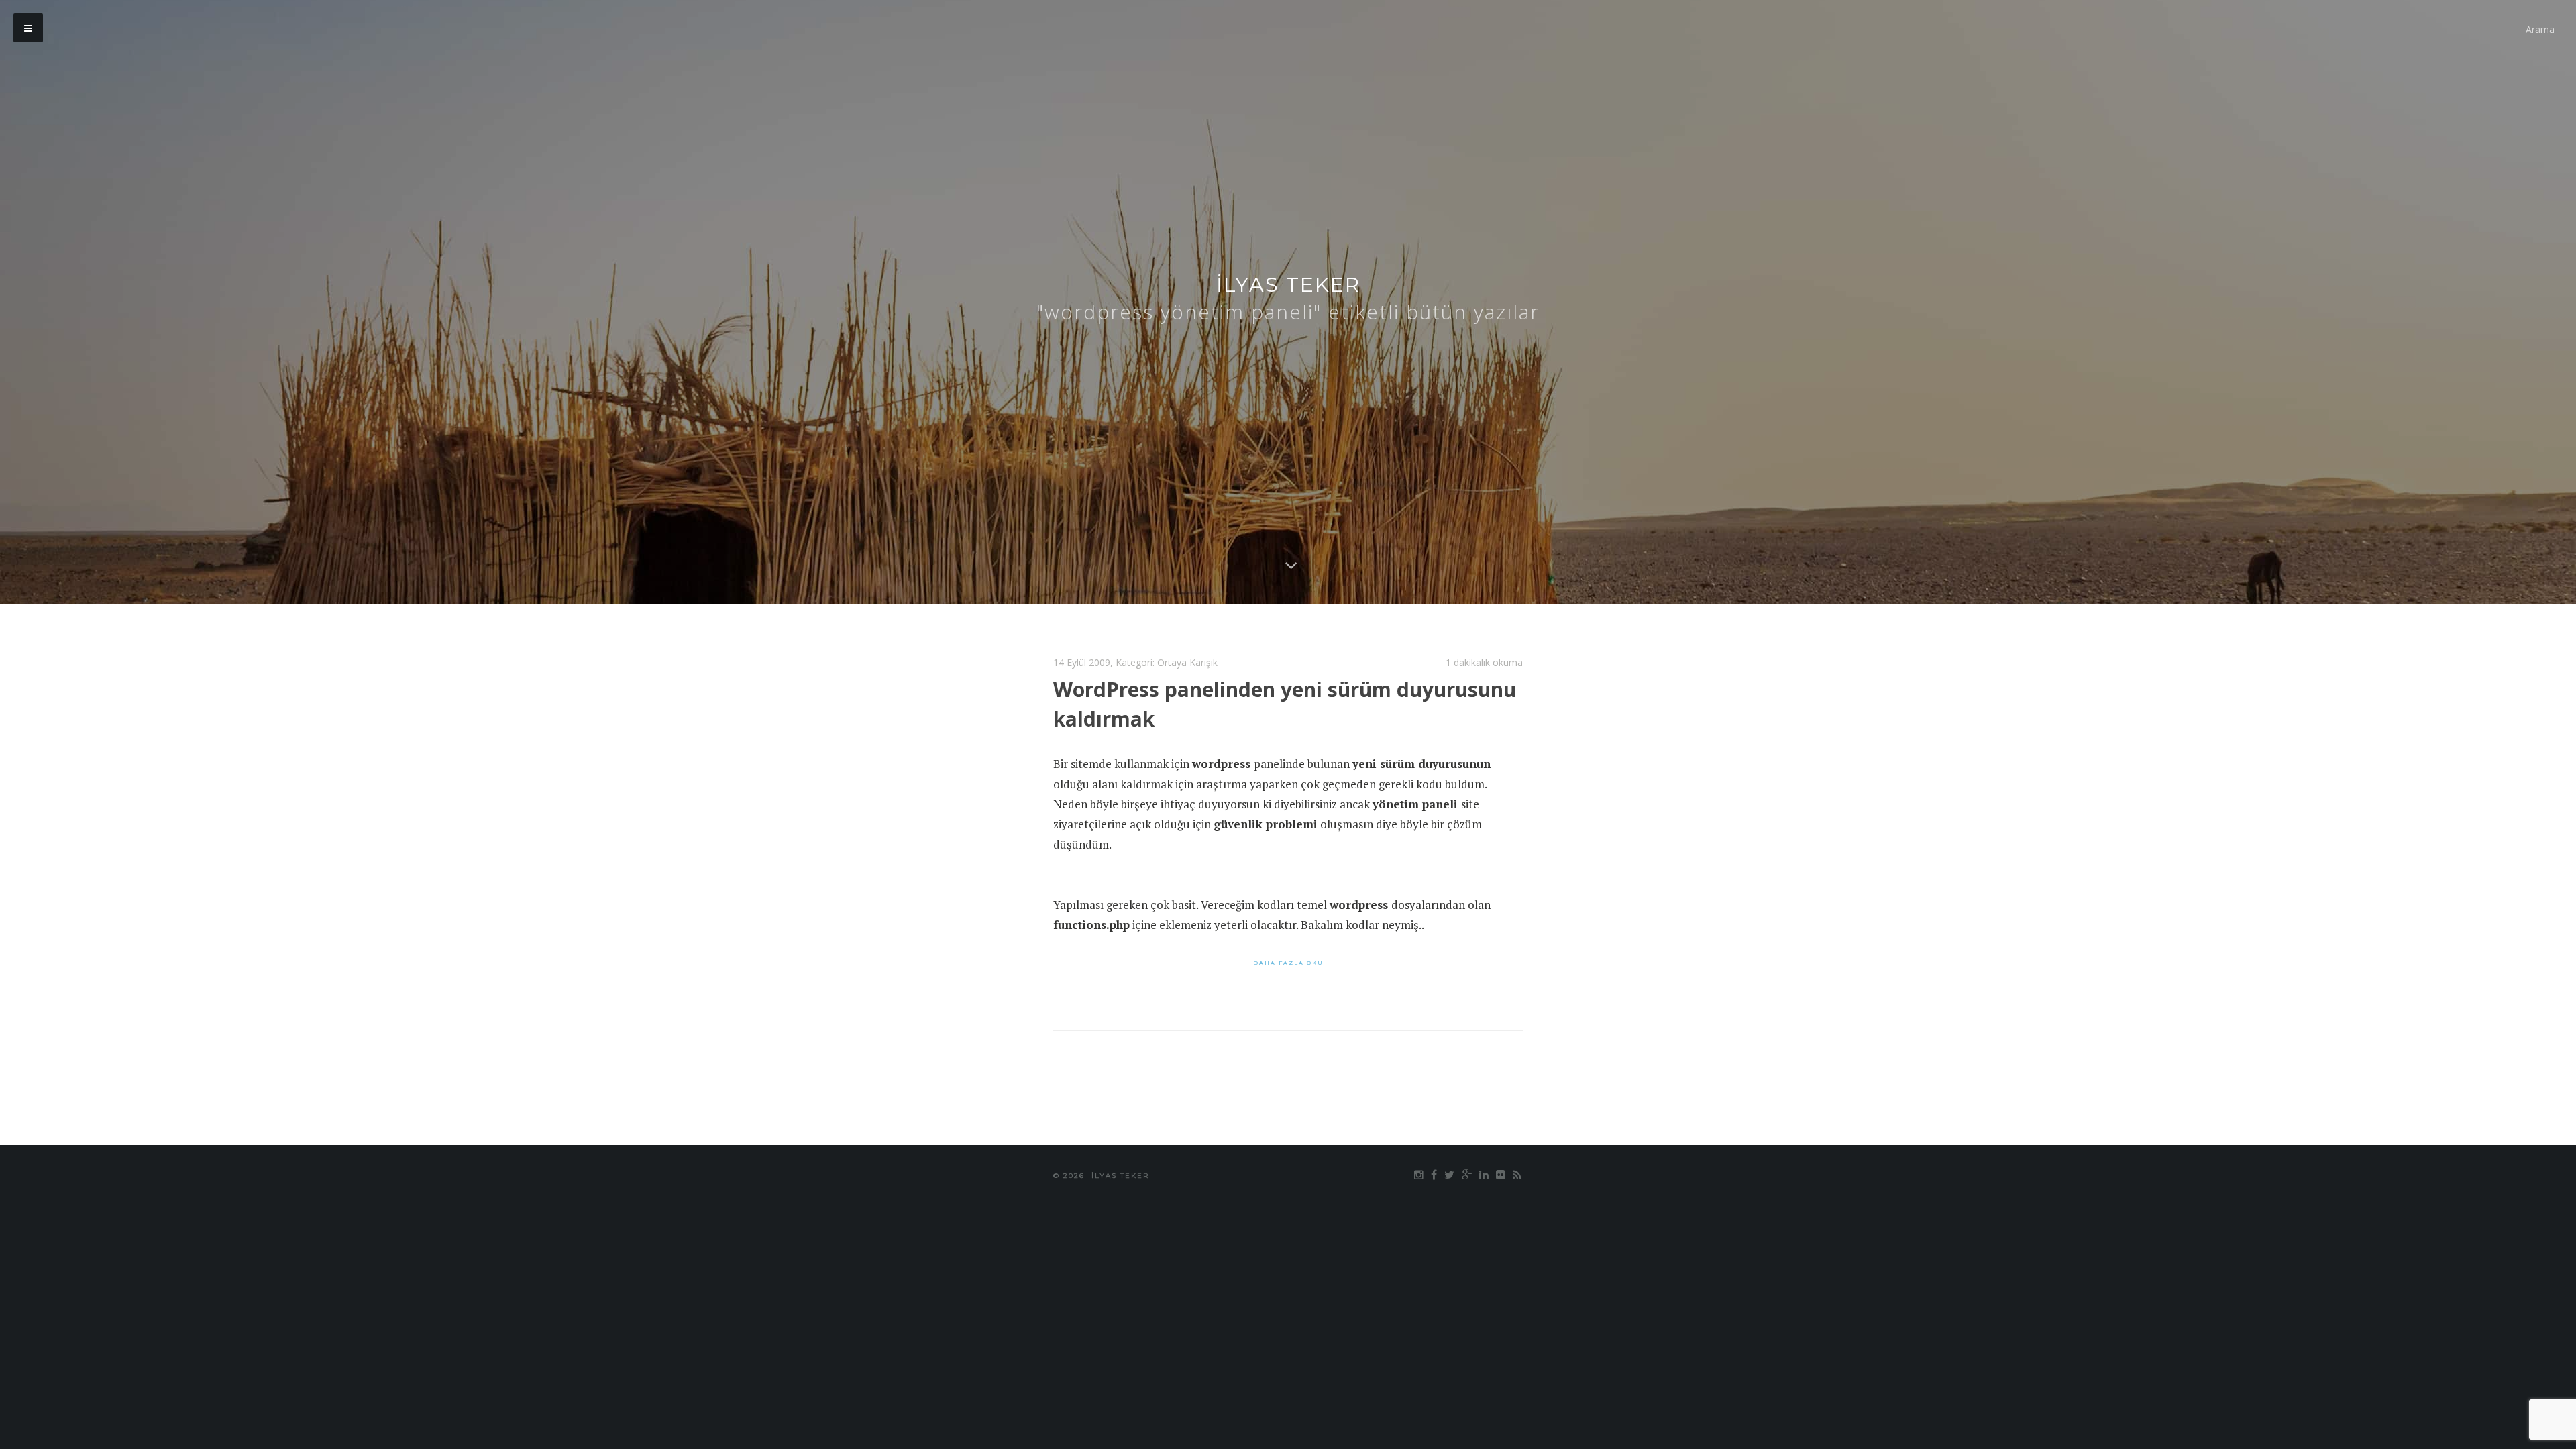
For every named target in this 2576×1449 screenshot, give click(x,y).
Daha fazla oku (1288, 963)
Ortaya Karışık (1187, 662)
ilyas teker (1288, 285)
